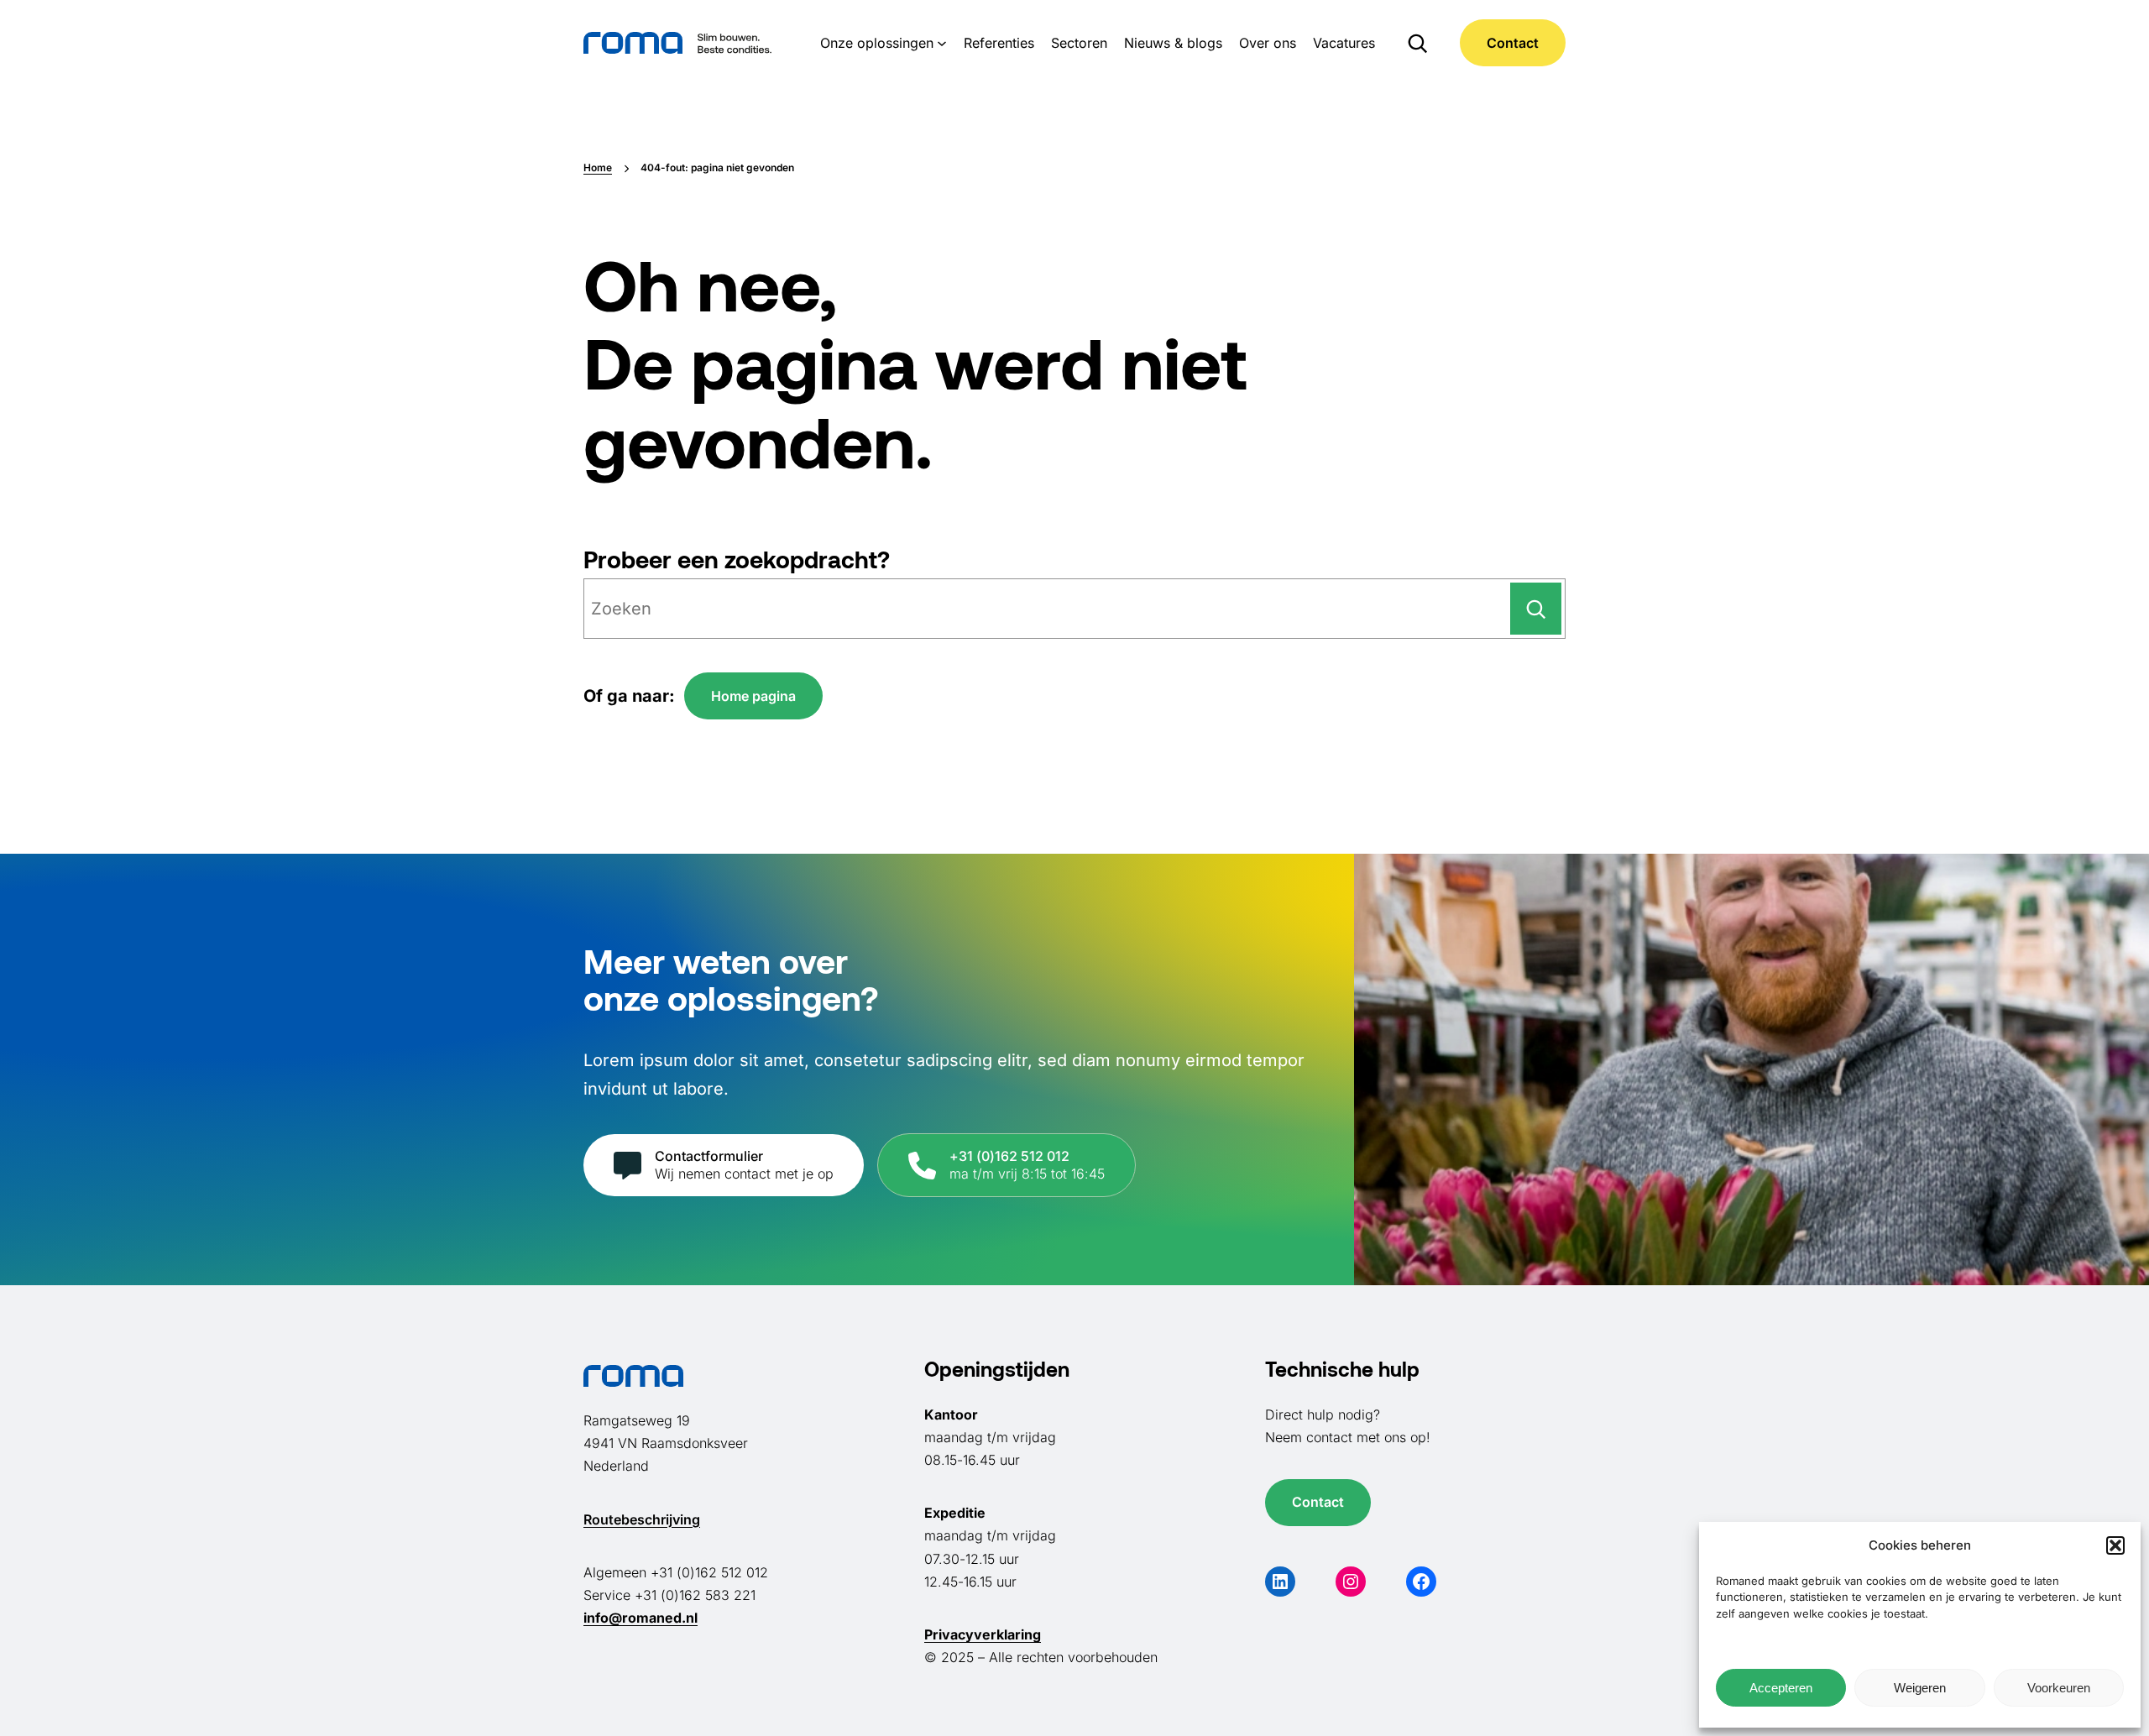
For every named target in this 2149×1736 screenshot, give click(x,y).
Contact (1513, 43)
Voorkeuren (2059, 1688)
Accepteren (1781, 1688)
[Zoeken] (1536, 609)
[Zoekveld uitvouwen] (1417, 43)
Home (598, 167)
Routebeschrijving (642, 1519)
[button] (2115, 1545)
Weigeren (1920, 1688)
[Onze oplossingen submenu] (942, 43)
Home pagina (753, 696)
